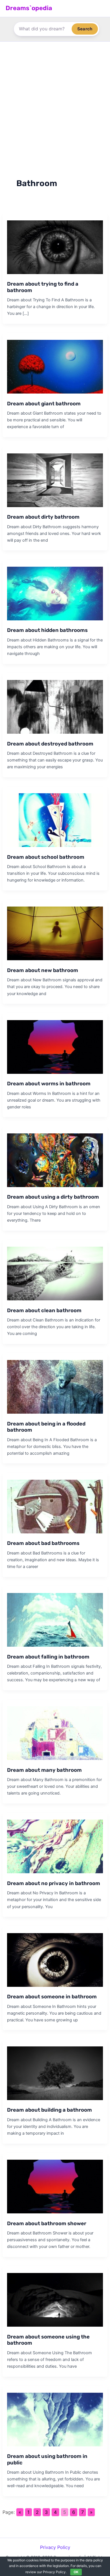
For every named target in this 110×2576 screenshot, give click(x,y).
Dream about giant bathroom (44, 404)
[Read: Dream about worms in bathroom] (55, 1047)
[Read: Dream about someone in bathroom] (55, 1960)
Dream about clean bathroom (44, 1310)
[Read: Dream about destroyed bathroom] (55, 706)
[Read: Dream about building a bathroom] (55, 2073)
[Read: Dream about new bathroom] (55, 933)
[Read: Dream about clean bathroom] (55, 1273)
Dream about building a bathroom (49, 2110)
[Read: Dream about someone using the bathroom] (55, 2299)
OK (76, 2572)
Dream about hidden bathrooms (47, 630)
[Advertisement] (55, 99)
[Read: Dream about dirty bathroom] (55, 480)
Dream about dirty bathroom (43, 517)
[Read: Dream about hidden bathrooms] (55, 593)
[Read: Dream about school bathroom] (55, 820)
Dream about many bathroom (44, 1770)
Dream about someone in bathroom (52, 1997)
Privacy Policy (55, 2547)
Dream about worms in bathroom (49, 1084)
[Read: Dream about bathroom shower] (55, 2186)
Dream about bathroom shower (47, 2224)
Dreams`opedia (29, 8)
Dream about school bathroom (46, 857)
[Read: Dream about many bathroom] (55, 1733)
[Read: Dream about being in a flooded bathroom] (55, 1386)
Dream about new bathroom (43, 970)
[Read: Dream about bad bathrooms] (55, 1506)
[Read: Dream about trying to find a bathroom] (55, 247)
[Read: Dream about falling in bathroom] (55, 1619)
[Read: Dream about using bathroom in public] (55, 2419)
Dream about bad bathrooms (43, 1543)
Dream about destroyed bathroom (50, 744)
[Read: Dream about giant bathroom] (55, 366)
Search (85, 29)
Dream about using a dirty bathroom (53, 1197)
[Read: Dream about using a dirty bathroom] (55, 1160)
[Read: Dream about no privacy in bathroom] (55, 1846)
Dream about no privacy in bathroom (54, 1883)
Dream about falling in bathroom (48, 1657)
